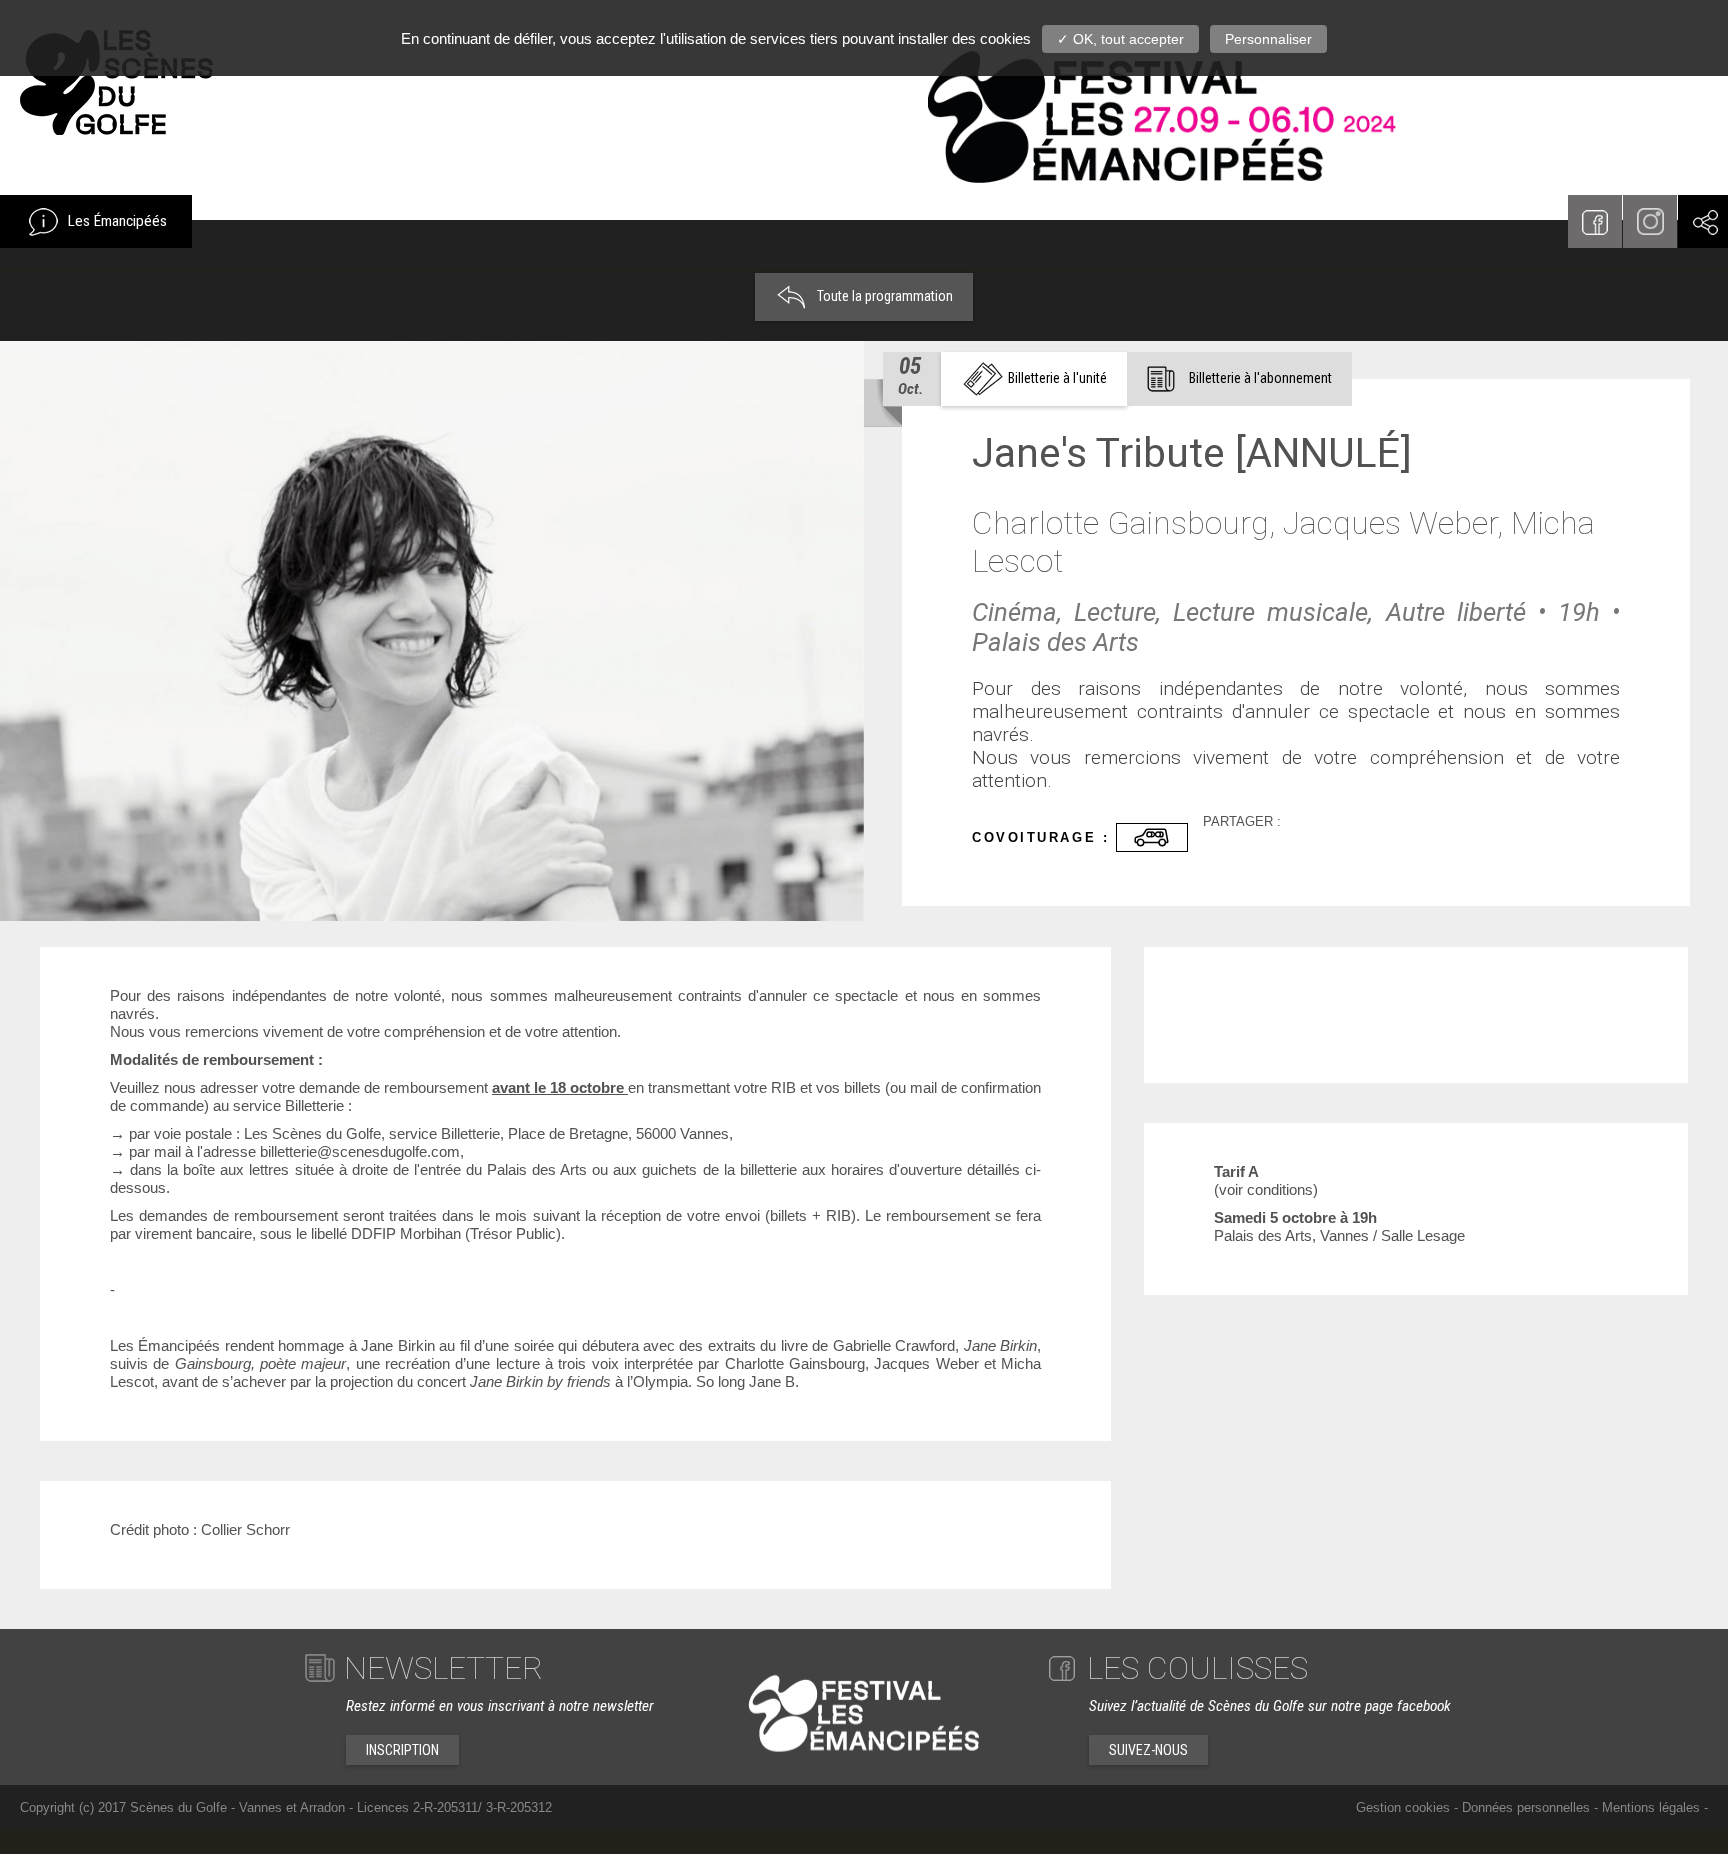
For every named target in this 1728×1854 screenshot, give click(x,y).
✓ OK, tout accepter (1120, 39)
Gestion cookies (1403, 1807)
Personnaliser (1268, 39)
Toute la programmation (883, 296)
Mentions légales (1651, 1807)
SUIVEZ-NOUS (1148, 1750)
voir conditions (1266, 1189)
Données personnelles (1526, 1807)
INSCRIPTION (402, 1750)
